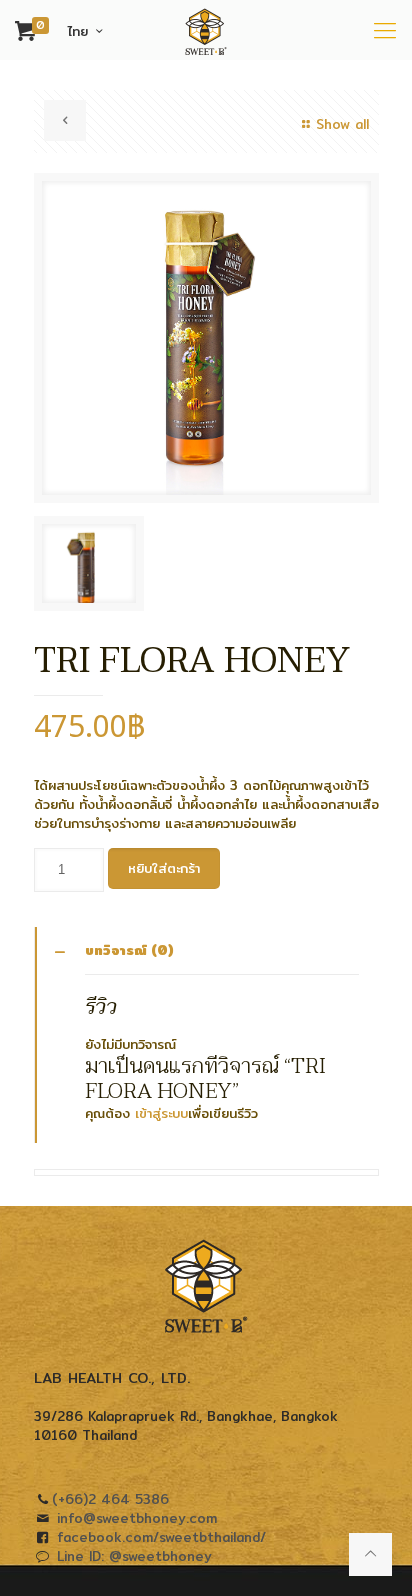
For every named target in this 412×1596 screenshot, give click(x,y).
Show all (342, 124)
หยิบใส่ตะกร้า (164, 868)
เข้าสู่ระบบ (161, 1113)
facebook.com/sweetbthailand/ (161, 1537)
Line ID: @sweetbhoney (134, 1556)
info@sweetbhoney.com (137, 1518)
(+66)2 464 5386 (110, 1499)
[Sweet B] (206, 30)
